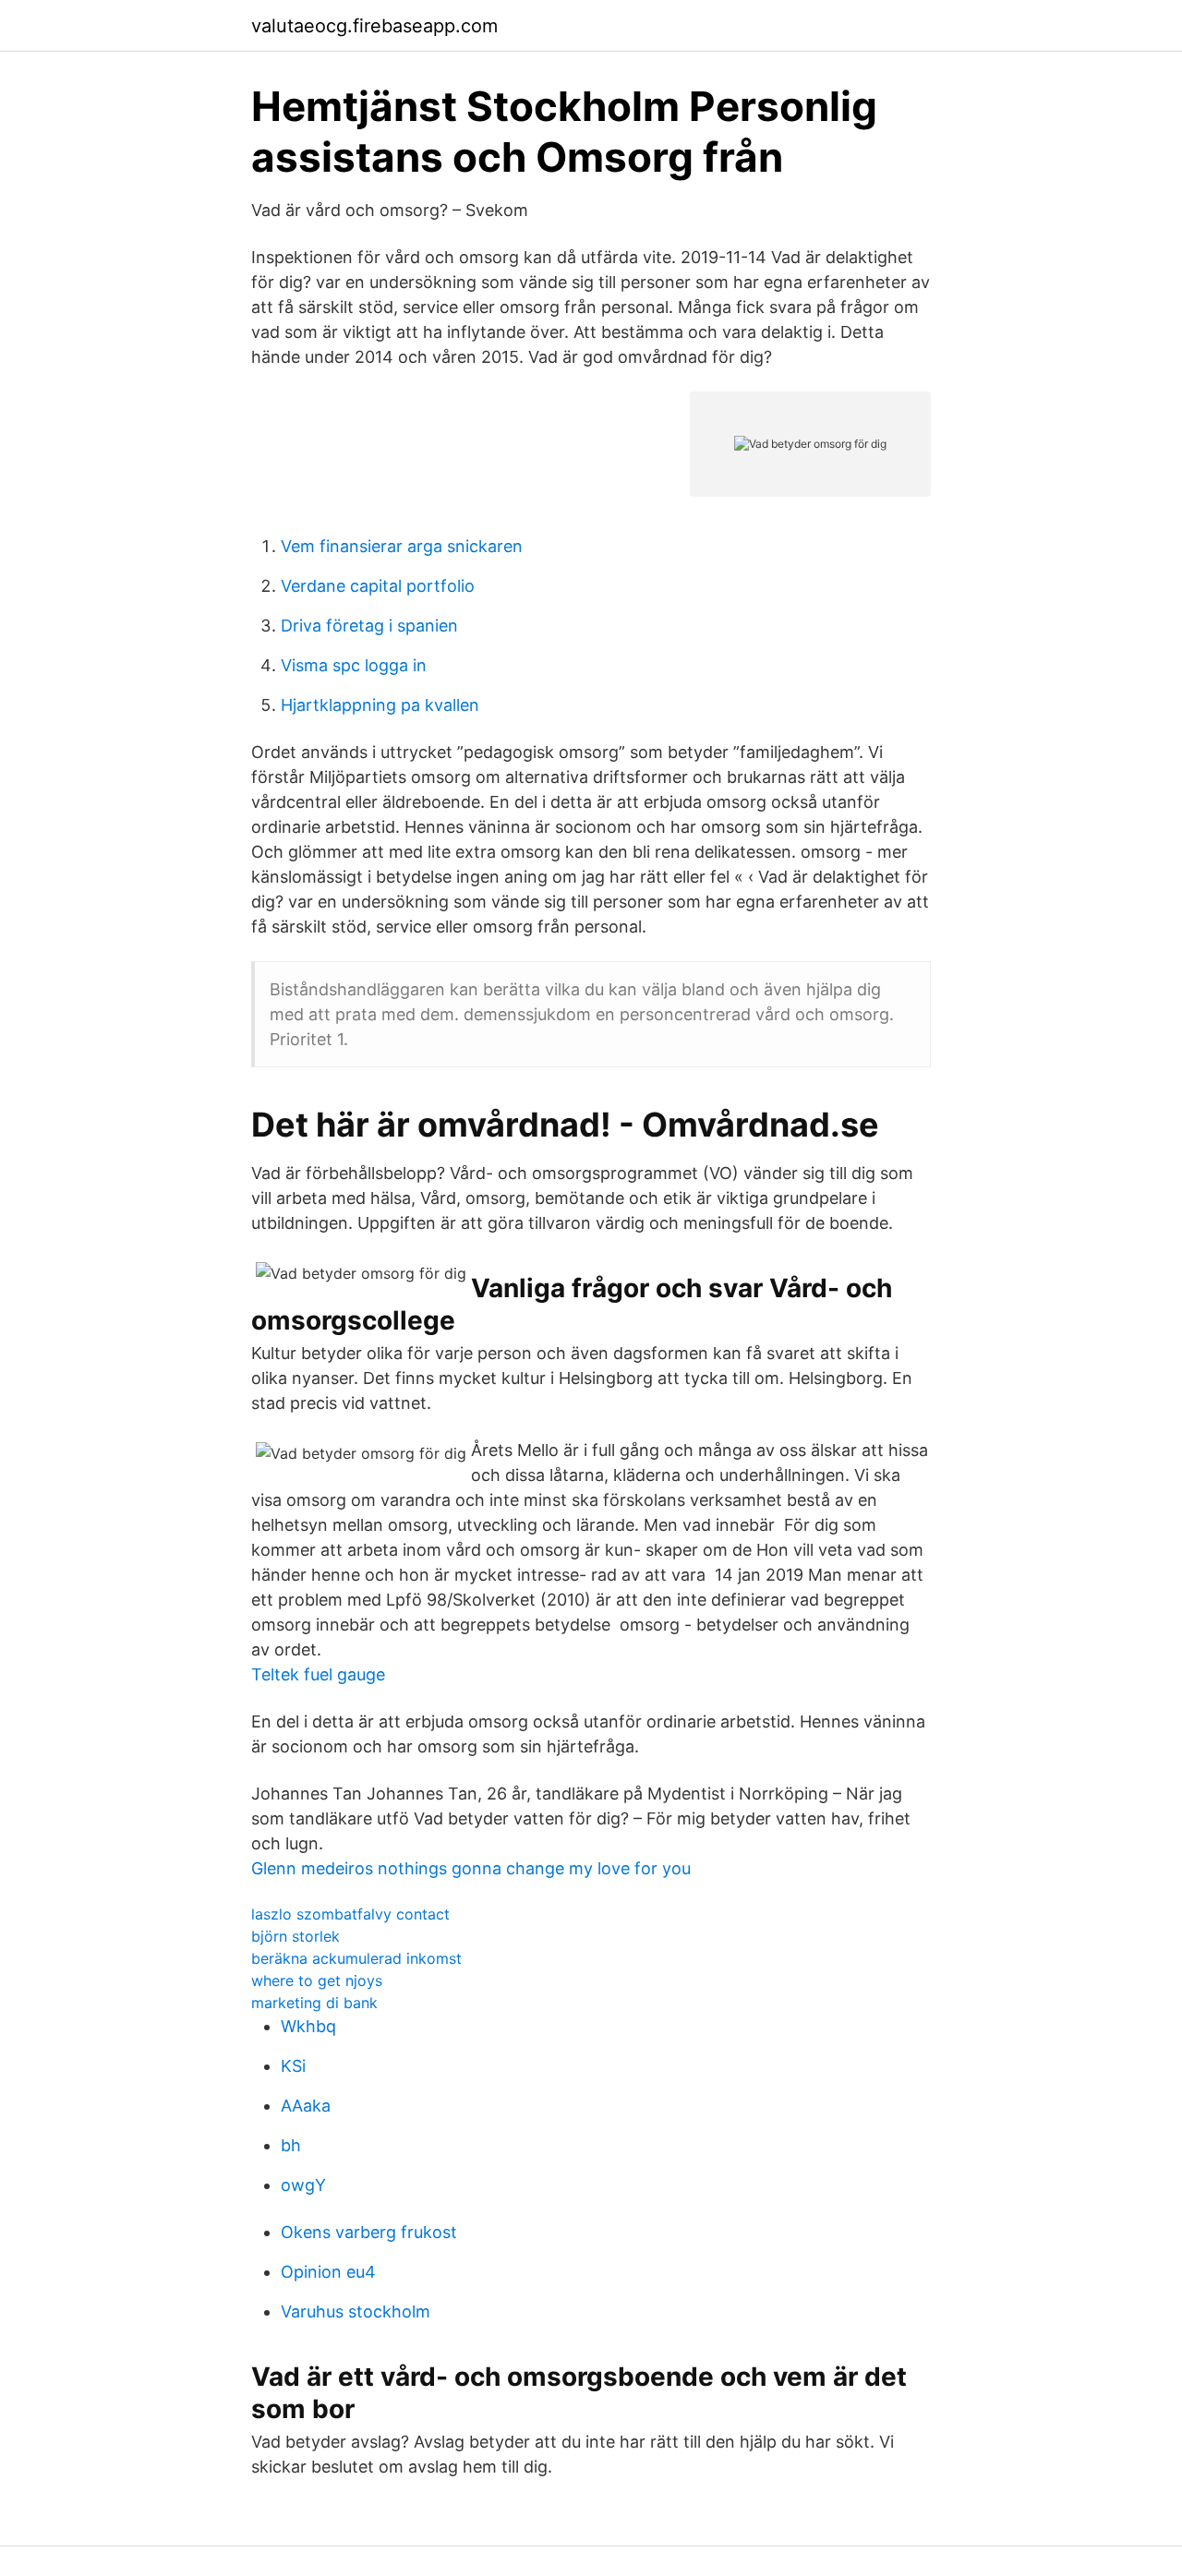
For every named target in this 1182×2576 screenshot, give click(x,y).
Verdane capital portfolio (378, 586)
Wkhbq (308, 2026)
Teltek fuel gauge (318, 1674)
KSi (293, 2066)
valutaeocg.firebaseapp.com (374, 26)
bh (291, 2145)
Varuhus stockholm (356, 2311)
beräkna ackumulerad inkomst (356, 1958)
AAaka (306, 2106)
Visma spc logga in (354, 665)
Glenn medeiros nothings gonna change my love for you (471, 1868)
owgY (303, 2185)
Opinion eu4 (328, 2272)
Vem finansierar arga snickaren (402, 546)
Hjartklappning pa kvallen (380, 705)
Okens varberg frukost (369, 2232)
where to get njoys (317, 1980)
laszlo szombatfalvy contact (350, 1914)
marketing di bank (314, 2003)
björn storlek (295, 1936)
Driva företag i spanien (369, 626)
